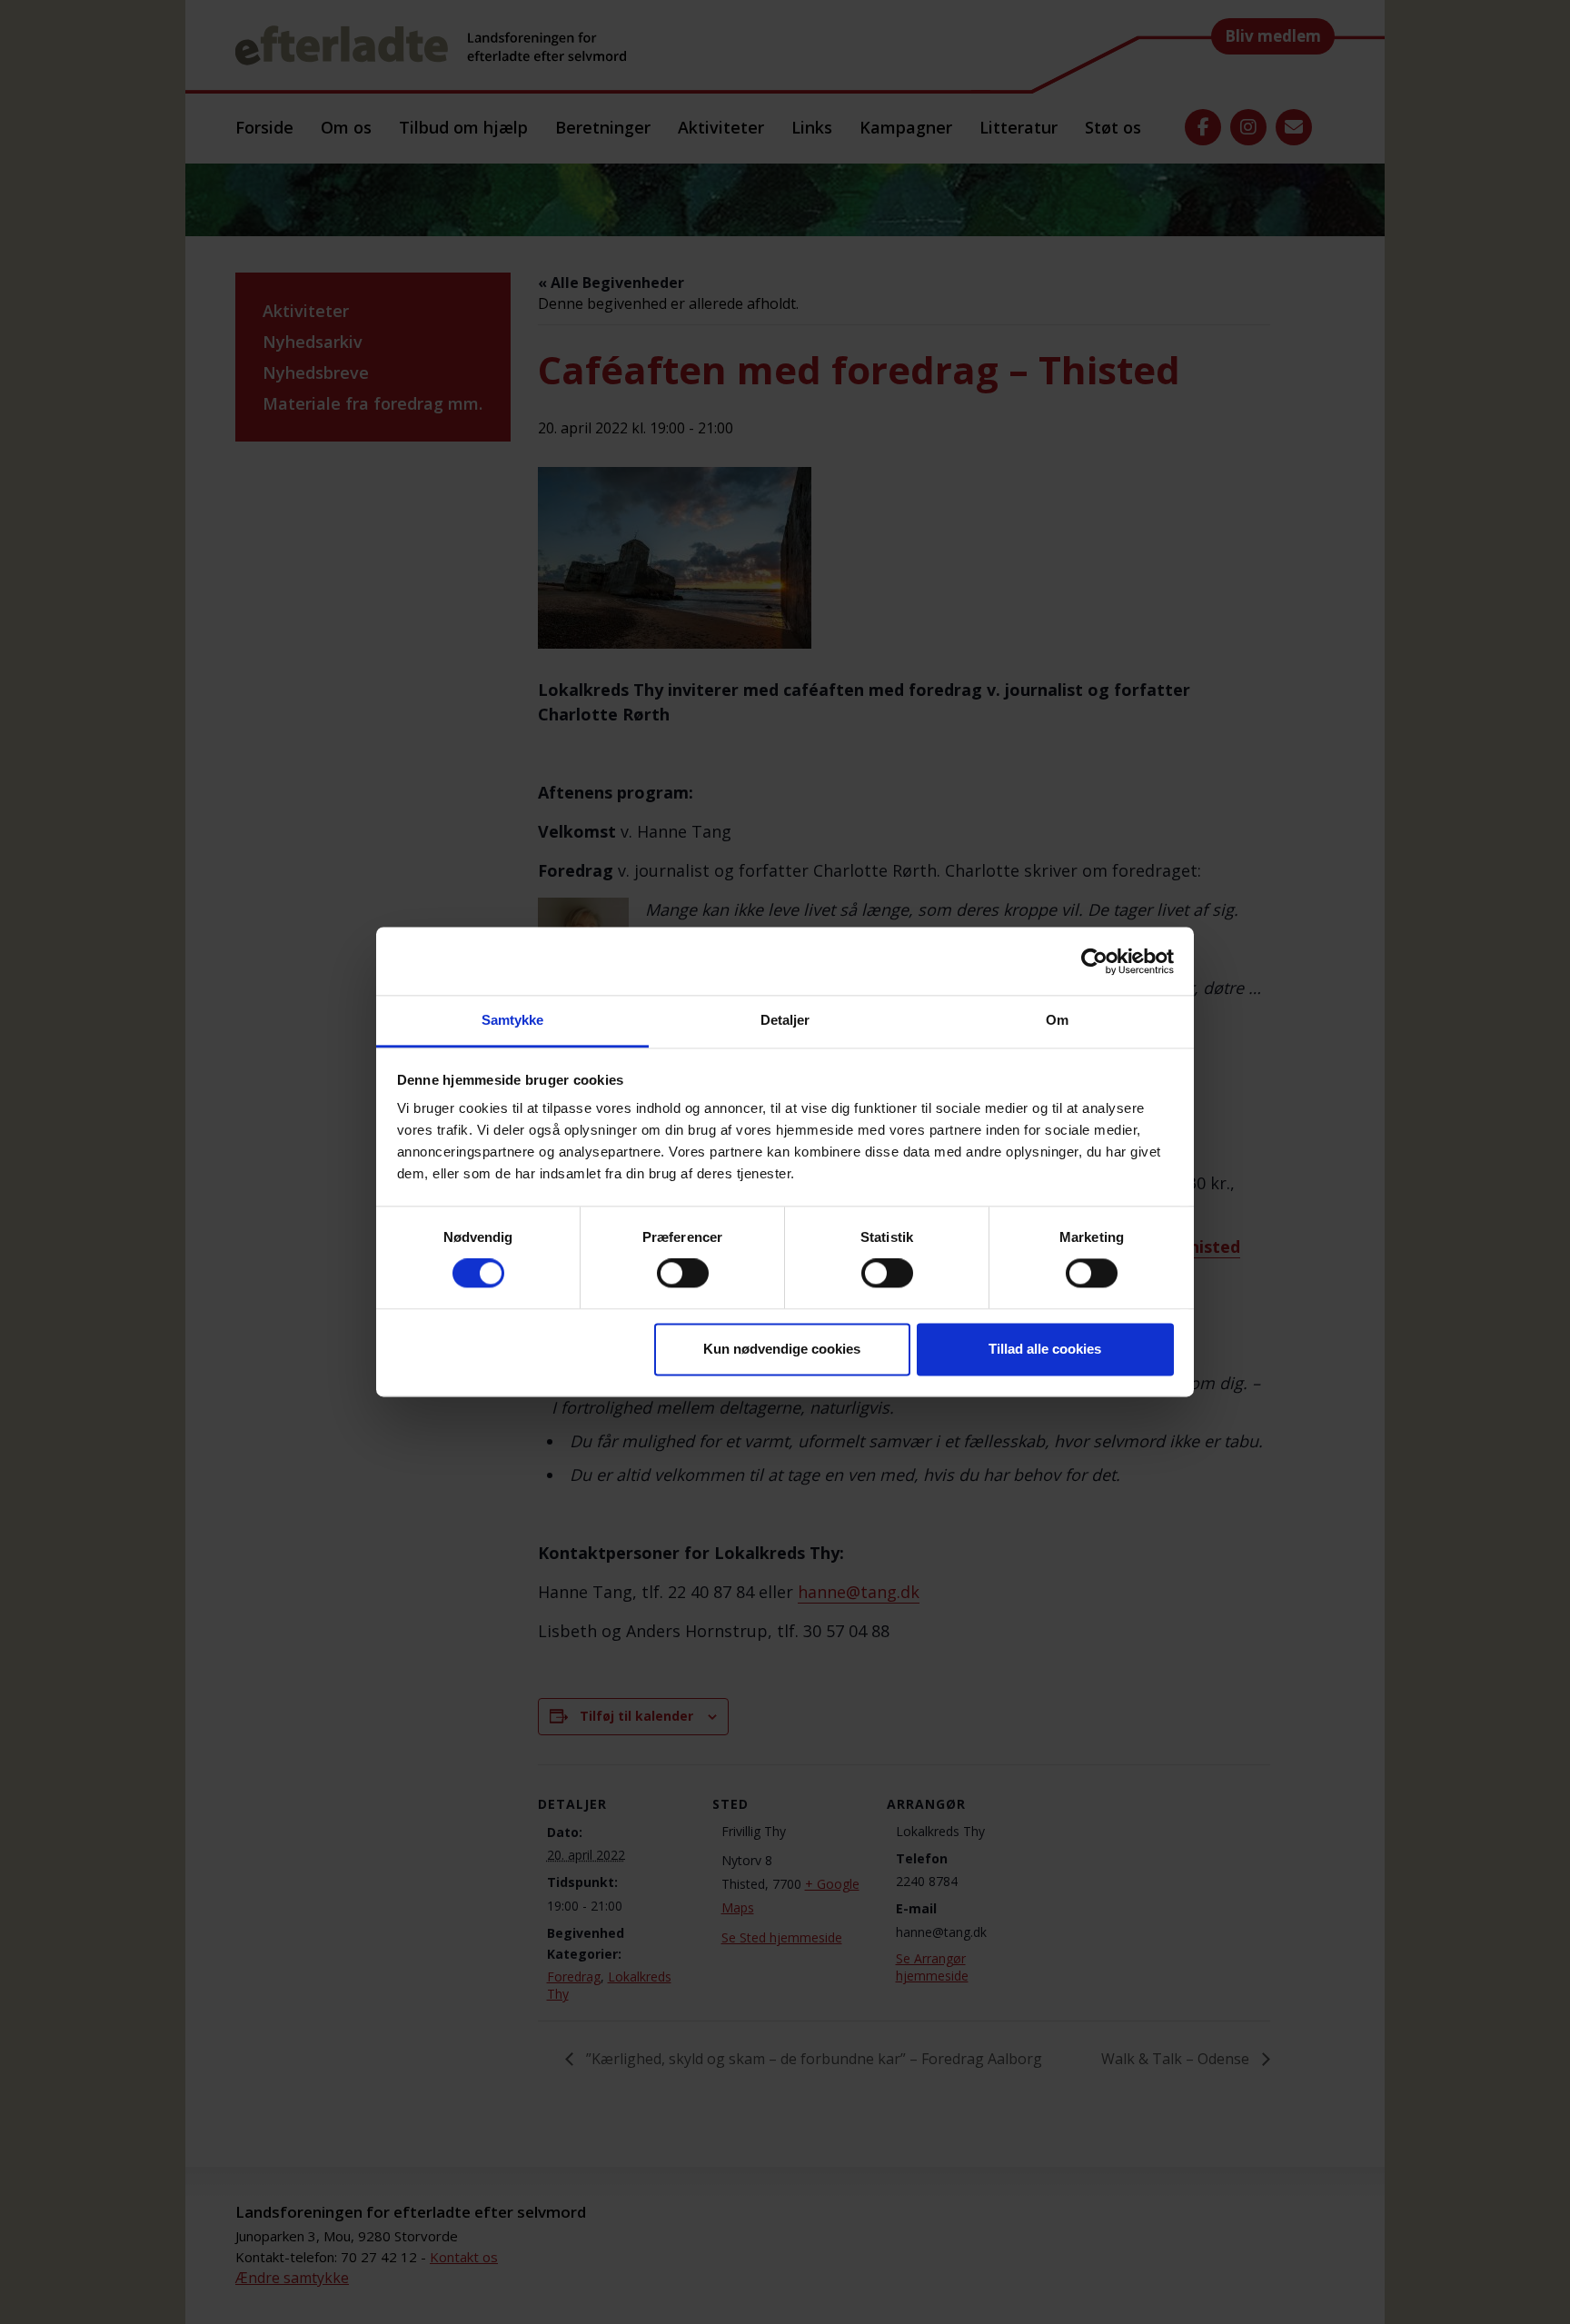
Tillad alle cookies (1045, 1349)
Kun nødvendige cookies (782, 1349)
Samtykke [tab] (513, 1020)
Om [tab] (1057, 1020)
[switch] (683, 1274)
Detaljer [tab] (785, 1020)
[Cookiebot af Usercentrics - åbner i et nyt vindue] (1094, 961)
